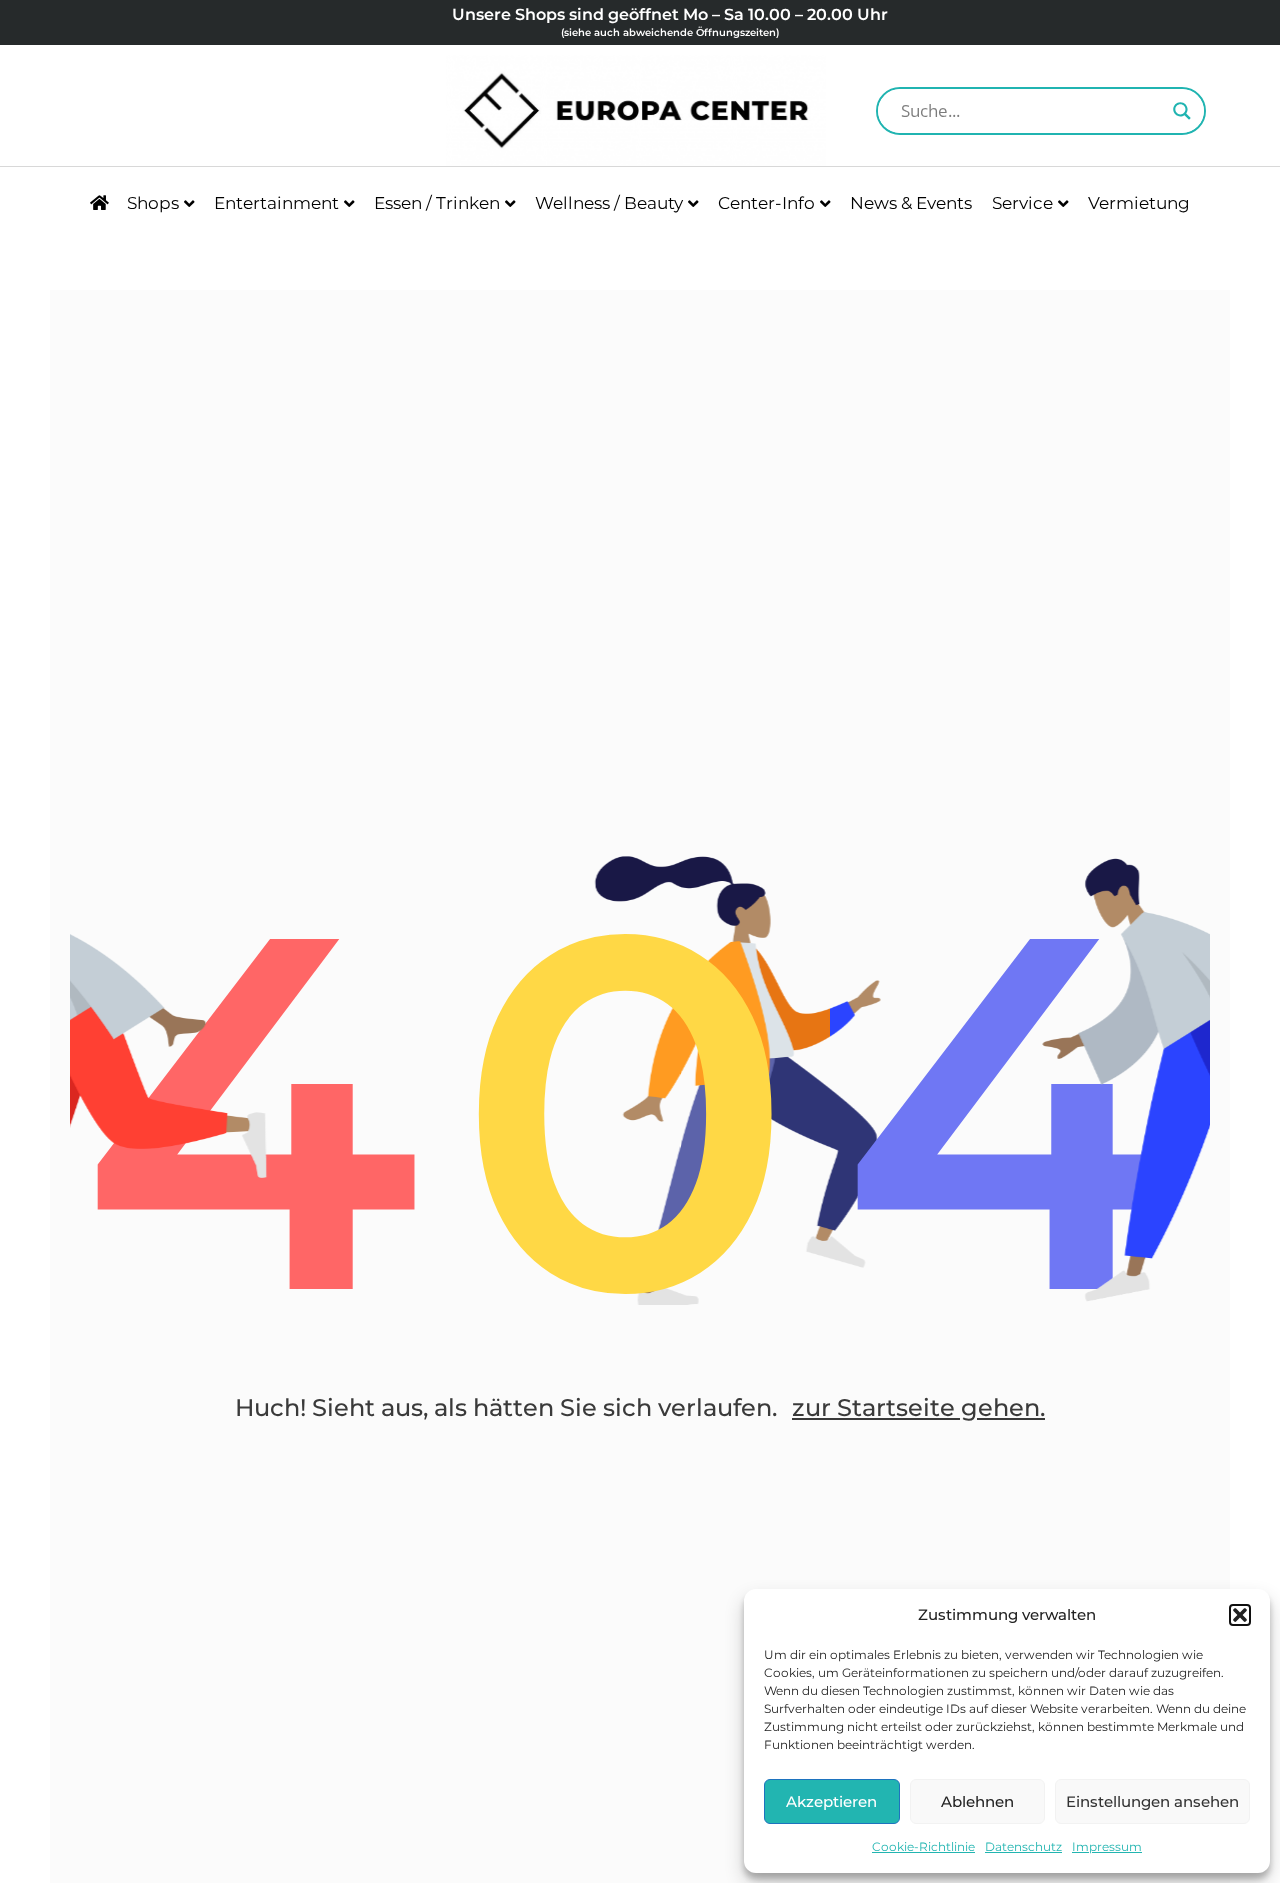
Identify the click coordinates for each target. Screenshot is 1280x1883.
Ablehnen (977, 1801)
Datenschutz (1023, 1846)
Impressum (1107, 1846)
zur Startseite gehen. (918, 1407)
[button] (1240, 1615)
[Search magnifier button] (1182, 111)
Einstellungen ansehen (1152, 1801)
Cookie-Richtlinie (923, 1846)
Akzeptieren (831, 1801)
